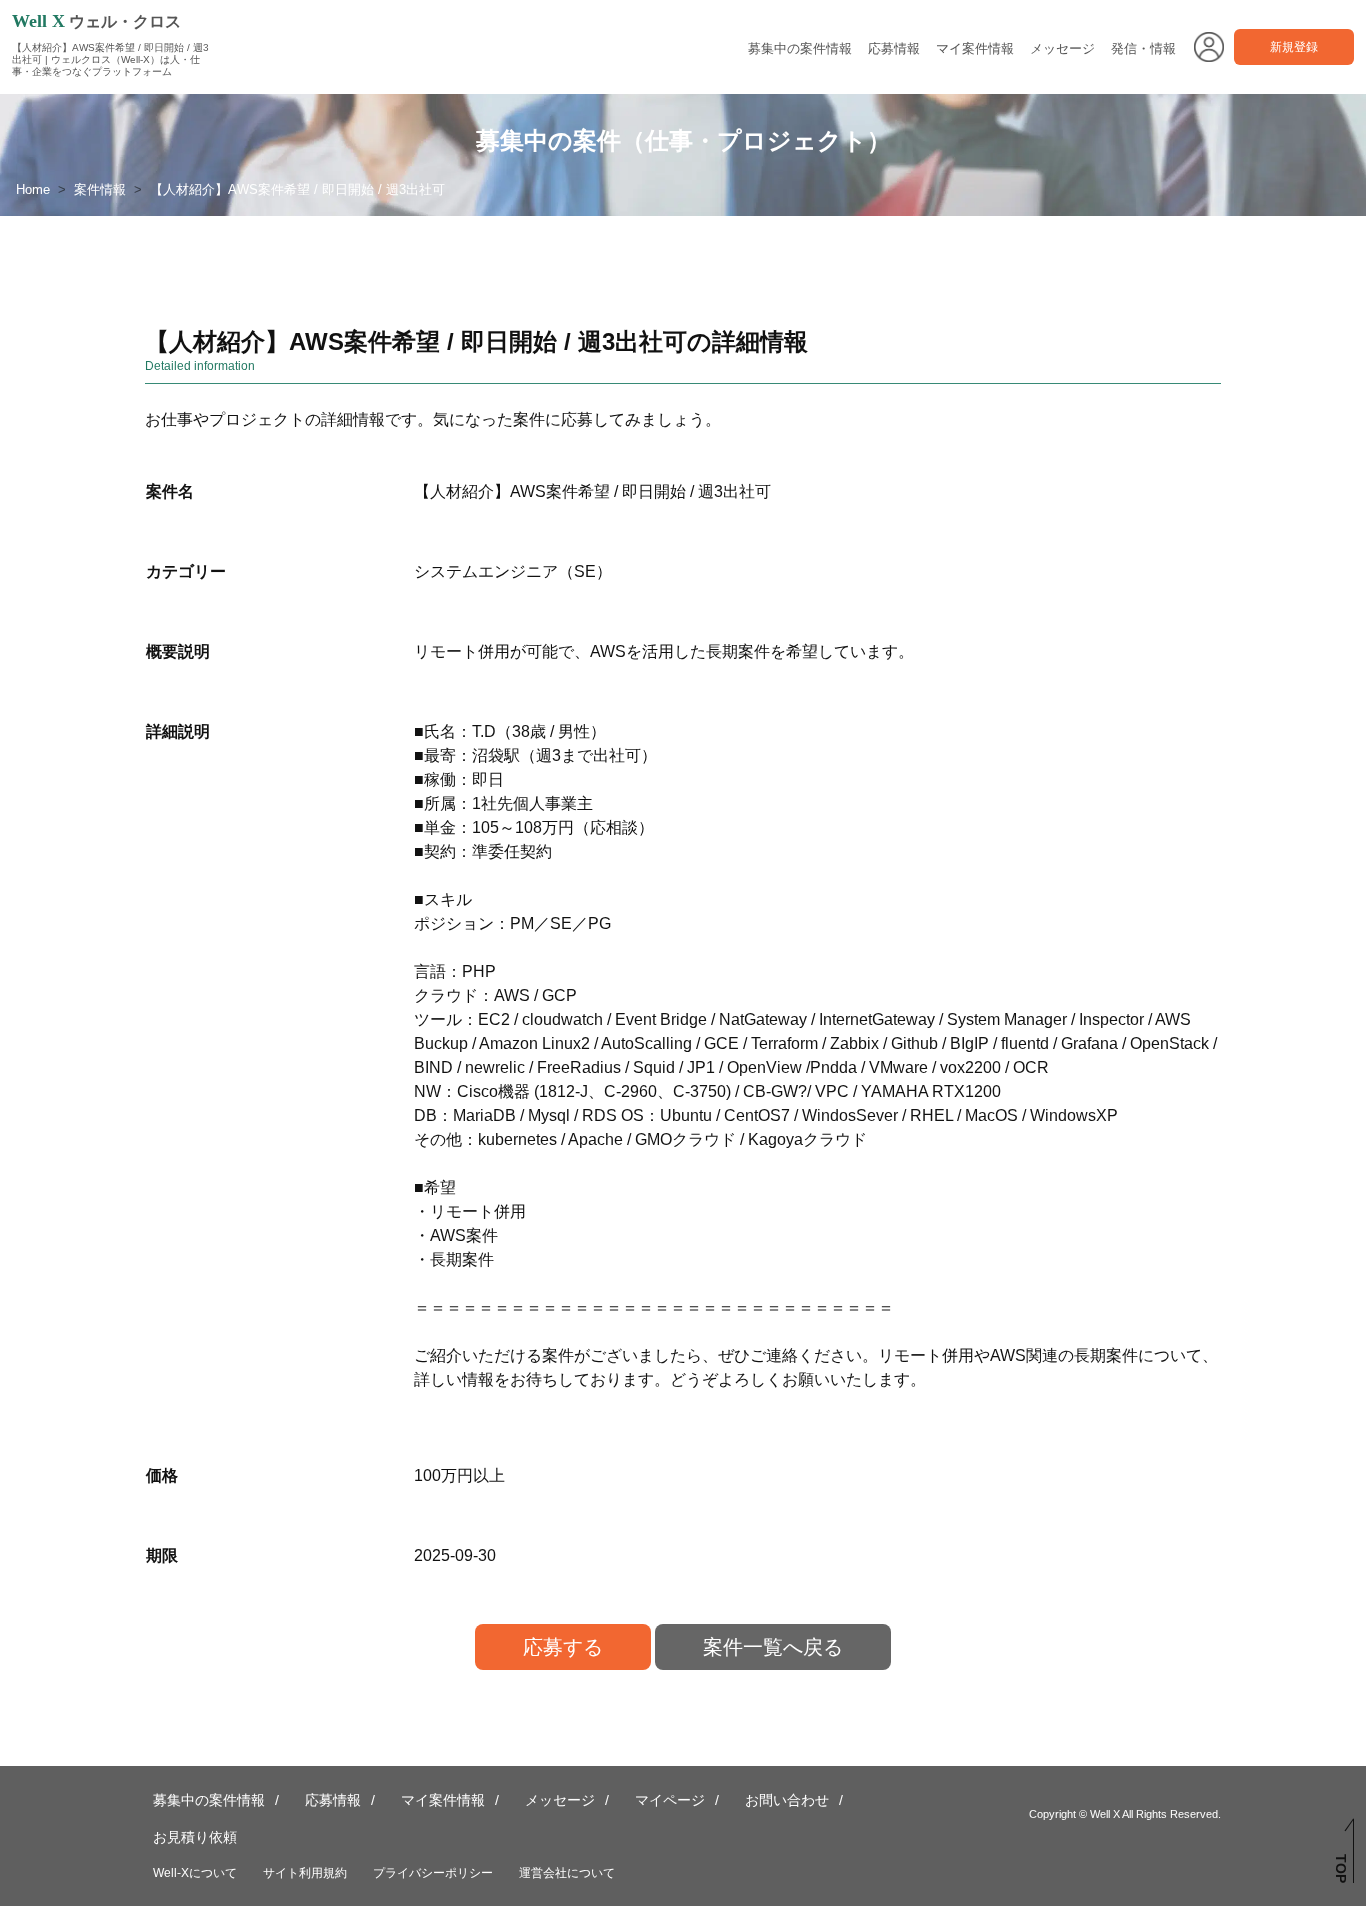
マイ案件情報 (975, 48)
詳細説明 (178, 731)
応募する (563, 1647)
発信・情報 (1143, 48)
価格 (162, 1475)
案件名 (170, 491)
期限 (162, 1555)
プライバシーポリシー (433, 1873)
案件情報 (100, 189)
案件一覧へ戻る (773, 1647)
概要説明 (178, 651)
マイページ (670, 1800)
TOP (1341, 1868)
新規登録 (1294, 47)
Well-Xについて (195, 1873)
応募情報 (894, 48)
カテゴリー (186, 571)
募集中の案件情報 (800, 48)
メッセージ (1062, 48)
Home (33, 189)
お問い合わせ (787, 1800)
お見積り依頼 (195, 1837)
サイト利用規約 (305, 1873)
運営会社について (567, 1873)
